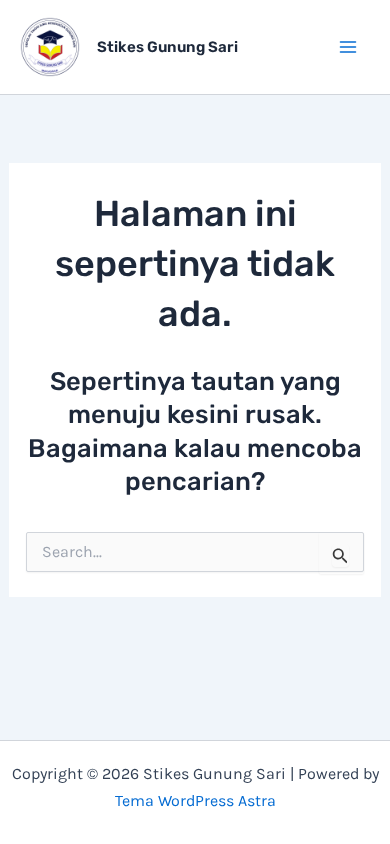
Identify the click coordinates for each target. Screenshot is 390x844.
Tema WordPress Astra (195, 800)
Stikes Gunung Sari (167, 47)
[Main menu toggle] (348, 47)
